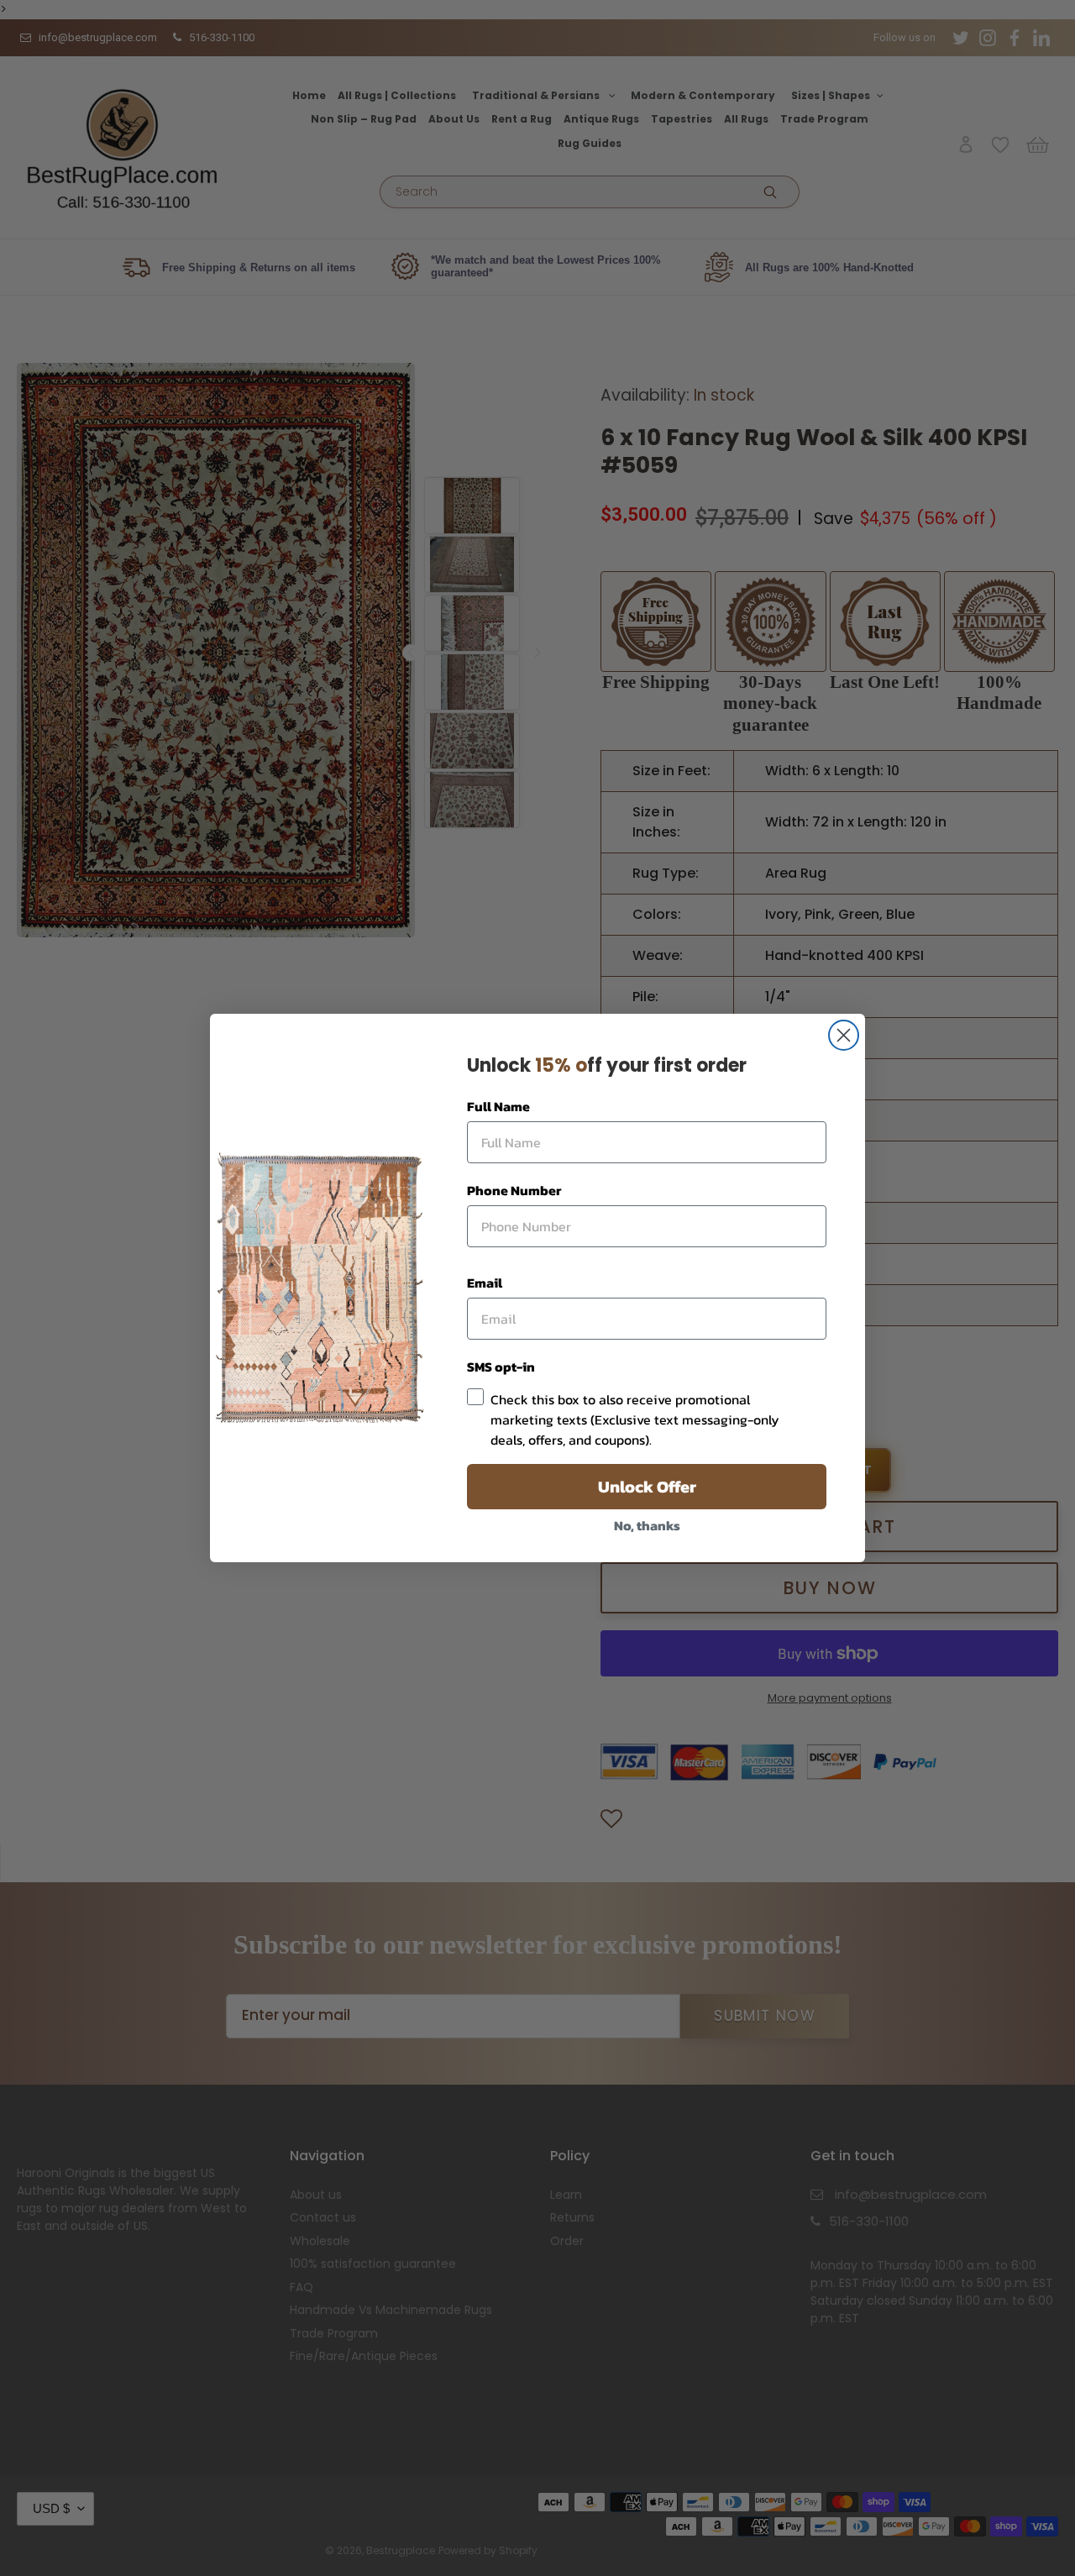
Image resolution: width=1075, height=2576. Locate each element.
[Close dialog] (844, 1035)
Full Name (498, 1106)
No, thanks (647, 1525)
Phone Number (514, 1190)
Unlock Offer (647, 1487)
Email (485, 1283)
